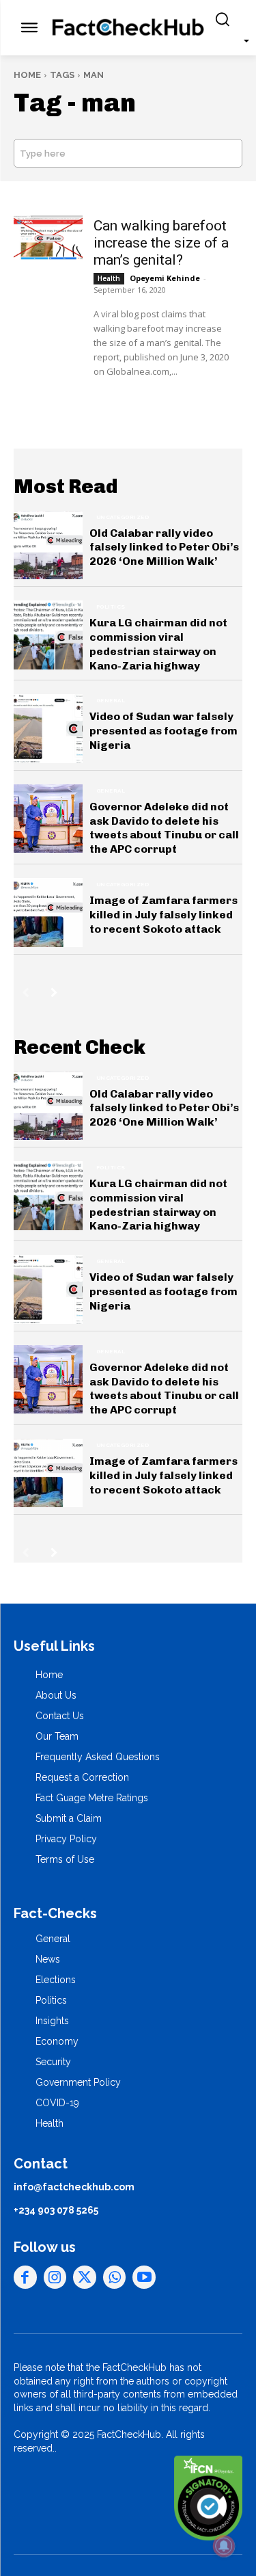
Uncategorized (123, 517)
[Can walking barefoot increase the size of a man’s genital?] (48, 238)
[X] (85, 2277)
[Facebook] (25, 2277)
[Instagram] (55, 2277)
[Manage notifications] (224, 2546)
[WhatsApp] (115, 2277)
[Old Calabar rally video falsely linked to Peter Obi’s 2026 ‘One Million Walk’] (48, 545)
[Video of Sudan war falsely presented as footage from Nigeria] (48, 729)
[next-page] (54, 992)
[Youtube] (144, 2277)
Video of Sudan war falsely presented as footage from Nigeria (163, 731)
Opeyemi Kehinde (165, 278)
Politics (111, 607)
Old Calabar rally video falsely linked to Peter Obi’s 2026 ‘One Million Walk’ (164, 547)
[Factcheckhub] (128, 28)
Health (109, 278)
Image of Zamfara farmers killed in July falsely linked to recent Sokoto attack (163, 915)
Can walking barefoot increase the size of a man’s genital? (161, 243)
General (111, 700)
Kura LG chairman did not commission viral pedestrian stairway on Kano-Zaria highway (158, 644)
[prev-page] (26, 992)
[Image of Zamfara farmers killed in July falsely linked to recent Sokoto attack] (48, 913)
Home (27, 75)
